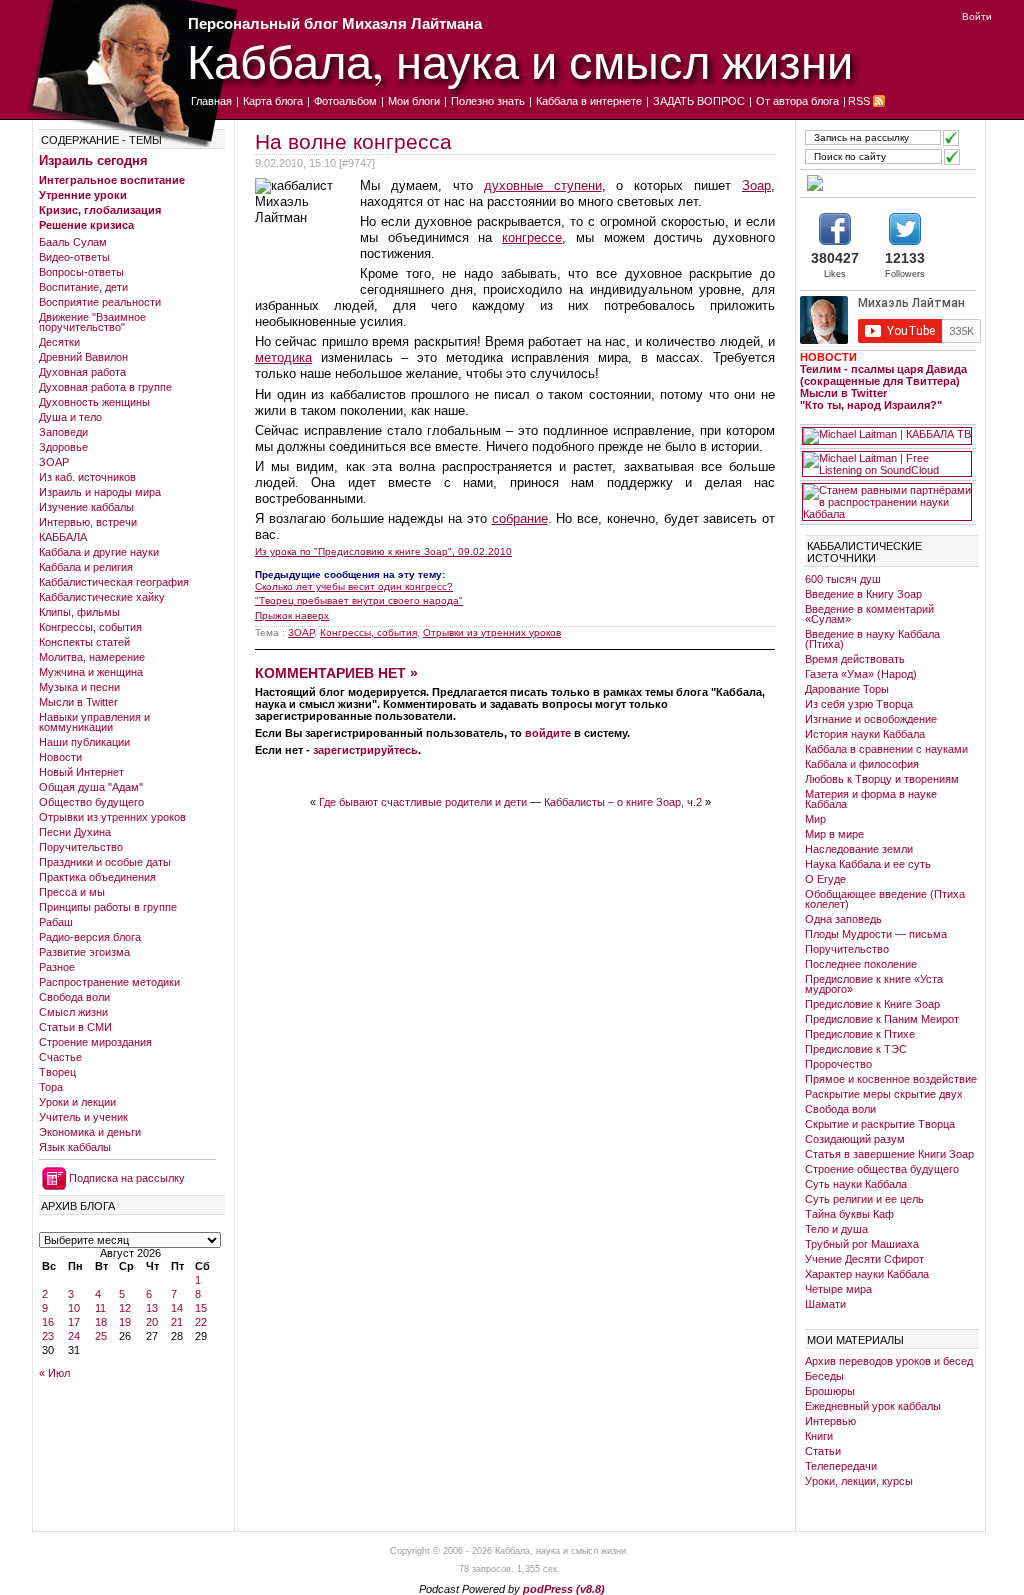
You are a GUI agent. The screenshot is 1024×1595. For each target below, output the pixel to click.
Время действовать (855, 659)
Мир (815, 819)
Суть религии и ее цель (864, 1199)
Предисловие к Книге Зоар (872, 1004)
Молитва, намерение (92, 657)
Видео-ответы (74, 257)
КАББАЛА (63, 537)
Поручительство (81, 847)
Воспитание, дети (83, 287)
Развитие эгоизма (84, 952)
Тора (51, 1087)
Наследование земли (859, 849)
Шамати (825, 1304)
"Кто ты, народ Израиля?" (871, 405)
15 (201, 1308)
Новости (60, 757)
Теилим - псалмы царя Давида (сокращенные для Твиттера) (883, 375)
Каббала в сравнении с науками (886, 749)
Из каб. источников (87, 477)
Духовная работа (82, 372)
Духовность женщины (94, 402)
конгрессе (532, 237)
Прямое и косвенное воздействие (891, 1079)
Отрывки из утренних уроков (112, 817)
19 (125, 1322)
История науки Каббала (865, 734)
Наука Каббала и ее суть (868, 864)
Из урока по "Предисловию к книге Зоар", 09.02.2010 (383, 552)
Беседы (824, 1376)
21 (177, 1322)
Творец (57, 1072)
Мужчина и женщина (91, 672)
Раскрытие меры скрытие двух (884, 1094)
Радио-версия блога (90, 937)
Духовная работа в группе (105, 387)
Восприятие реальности (100, 302)
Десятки (59, 342)
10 (74, 1308)
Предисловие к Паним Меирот (882, 1019)
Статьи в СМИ (75, 1027)
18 (101, 1322)
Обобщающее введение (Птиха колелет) (885, 899)
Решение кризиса (86, 225)
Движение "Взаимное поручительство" (92, 322)
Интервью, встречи (88, 522)
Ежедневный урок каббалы (873, 1406)
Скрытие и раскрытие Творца (880, 1124)
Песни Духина (75, 832)
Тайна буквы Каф (849, 1214)
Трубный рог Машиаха (862, 1244)
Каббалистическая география (114, 582)
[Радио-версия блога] (887, 183)
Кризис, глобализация (100, 210)
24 (74, 1336)
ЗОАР (54, 462)
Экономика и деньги (90, 1132)
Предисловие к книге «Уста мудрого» (874, 984)
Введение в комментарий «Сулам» (869, 614)
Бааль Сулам (73, 242)
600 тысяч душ (843, 579)
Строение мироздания (95, 1042)
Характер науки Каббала (867, 1274)
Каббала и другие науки (99, 552)
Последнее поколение (861, 964)
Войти (977, 16)
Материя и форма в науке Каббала (871, 799)
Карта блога (273, 101)
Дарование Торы (847, 689)
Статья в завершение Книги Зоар (889, 1154)
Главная (211, 101)
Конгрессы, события (90, 627)
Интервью (830, 1421)
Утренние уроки (83, 195)
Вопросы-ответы (81, 272)
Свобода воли (74, 997)
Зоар (756, 185)
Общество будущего (91, 802)
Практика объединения (97, 877)
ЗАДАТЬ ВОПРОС (699, 101)
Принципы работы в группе (108, 907)
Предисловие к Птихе (860, 1034)
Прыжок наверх (292, 615)
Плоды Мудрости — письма (876, 934)
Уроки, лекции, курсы (859, 1481)
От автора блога (797, 101)
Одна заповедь (843, 919)
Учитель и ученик (83, 1117)
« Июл (54, 1373)
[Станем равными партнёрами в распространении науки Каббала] (887, 502)
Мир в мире (834, 834)
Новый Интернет (81, 772)
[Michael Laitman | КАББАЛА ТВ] (887, 436)
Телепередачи (841, 1466)
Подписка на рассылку (127, 1178)
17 (74, 1322)
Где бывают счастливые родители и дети (423, 802)
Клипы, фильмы (79, 612)
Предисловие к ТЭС (856, 1049)
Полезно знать (488, 101)
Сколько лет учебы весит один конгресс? (354, 586)
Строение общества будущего (882, 1169)
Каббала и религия (86, 567)
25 (101, 1336)
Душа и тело (70, 417)
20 (152, 1322)
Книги (819, 1436)
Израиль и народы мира (100, 492)
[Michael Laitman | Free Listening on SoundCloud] (887, 464)
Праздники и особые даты (105, 862)
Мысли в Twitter (78, 702)
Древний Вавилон (83, 357)
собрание (520, 518)
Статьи (823, 1451)
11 (100, 1308)
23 (48, 1336)
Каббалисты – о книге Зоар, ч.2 (623, 802)
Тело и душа (836, 1229)
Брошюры (830, 1391)
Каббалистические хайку (102, 597)
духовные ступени (543, 185)
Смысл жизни (73, 1012)
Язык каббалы (75, 1147)
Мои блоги (414, 101)
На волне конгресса (353, 141)
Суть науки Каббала (856, 1184)
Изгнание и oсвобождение (871, 719)
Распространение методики (109, 982)
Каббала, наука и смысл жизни (520, 60)
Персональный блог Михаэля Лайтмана (335, 23)
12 (125, 1308)
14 (177, 1308)
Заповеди (63, 432)
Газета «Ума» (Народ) (861, 674)
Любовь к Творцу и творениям (882, 779)
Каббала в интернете (589, 101)
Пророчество (838, 1064)
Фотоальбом (345, 101)
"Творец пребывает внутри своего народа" (359, 600)
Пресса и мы (72, 892)
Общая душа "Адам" (91, 787)
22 (201, 1322)
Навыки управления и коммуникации (94, 722)
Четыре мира (838, 1289)
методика (283, 357)
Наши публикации (84, 742)
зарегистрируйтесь (365, 750)
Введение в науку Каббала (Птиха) (872, 639)
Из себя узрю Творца (859, 704)
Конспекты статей (84, 642)
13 (152, 1308)
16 (48, 1322)
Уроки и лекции (77, 1102)
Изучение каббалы (86, 507)
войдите (548, 733)
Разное (57, 967)
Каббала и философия (862, 764)
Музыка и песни (79, 687)
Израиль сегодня (93, 160)
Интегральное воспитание (112, 180)
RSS (859, 101)
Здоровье (63, 447)
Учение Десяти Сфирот (864, 1259)
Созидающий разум (855, 1139)
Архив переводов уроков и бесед (889, 1361)
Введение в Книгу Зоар (863, 594)
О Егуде (825, 879)
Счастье (60, 1057)
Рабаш (56, 922)
